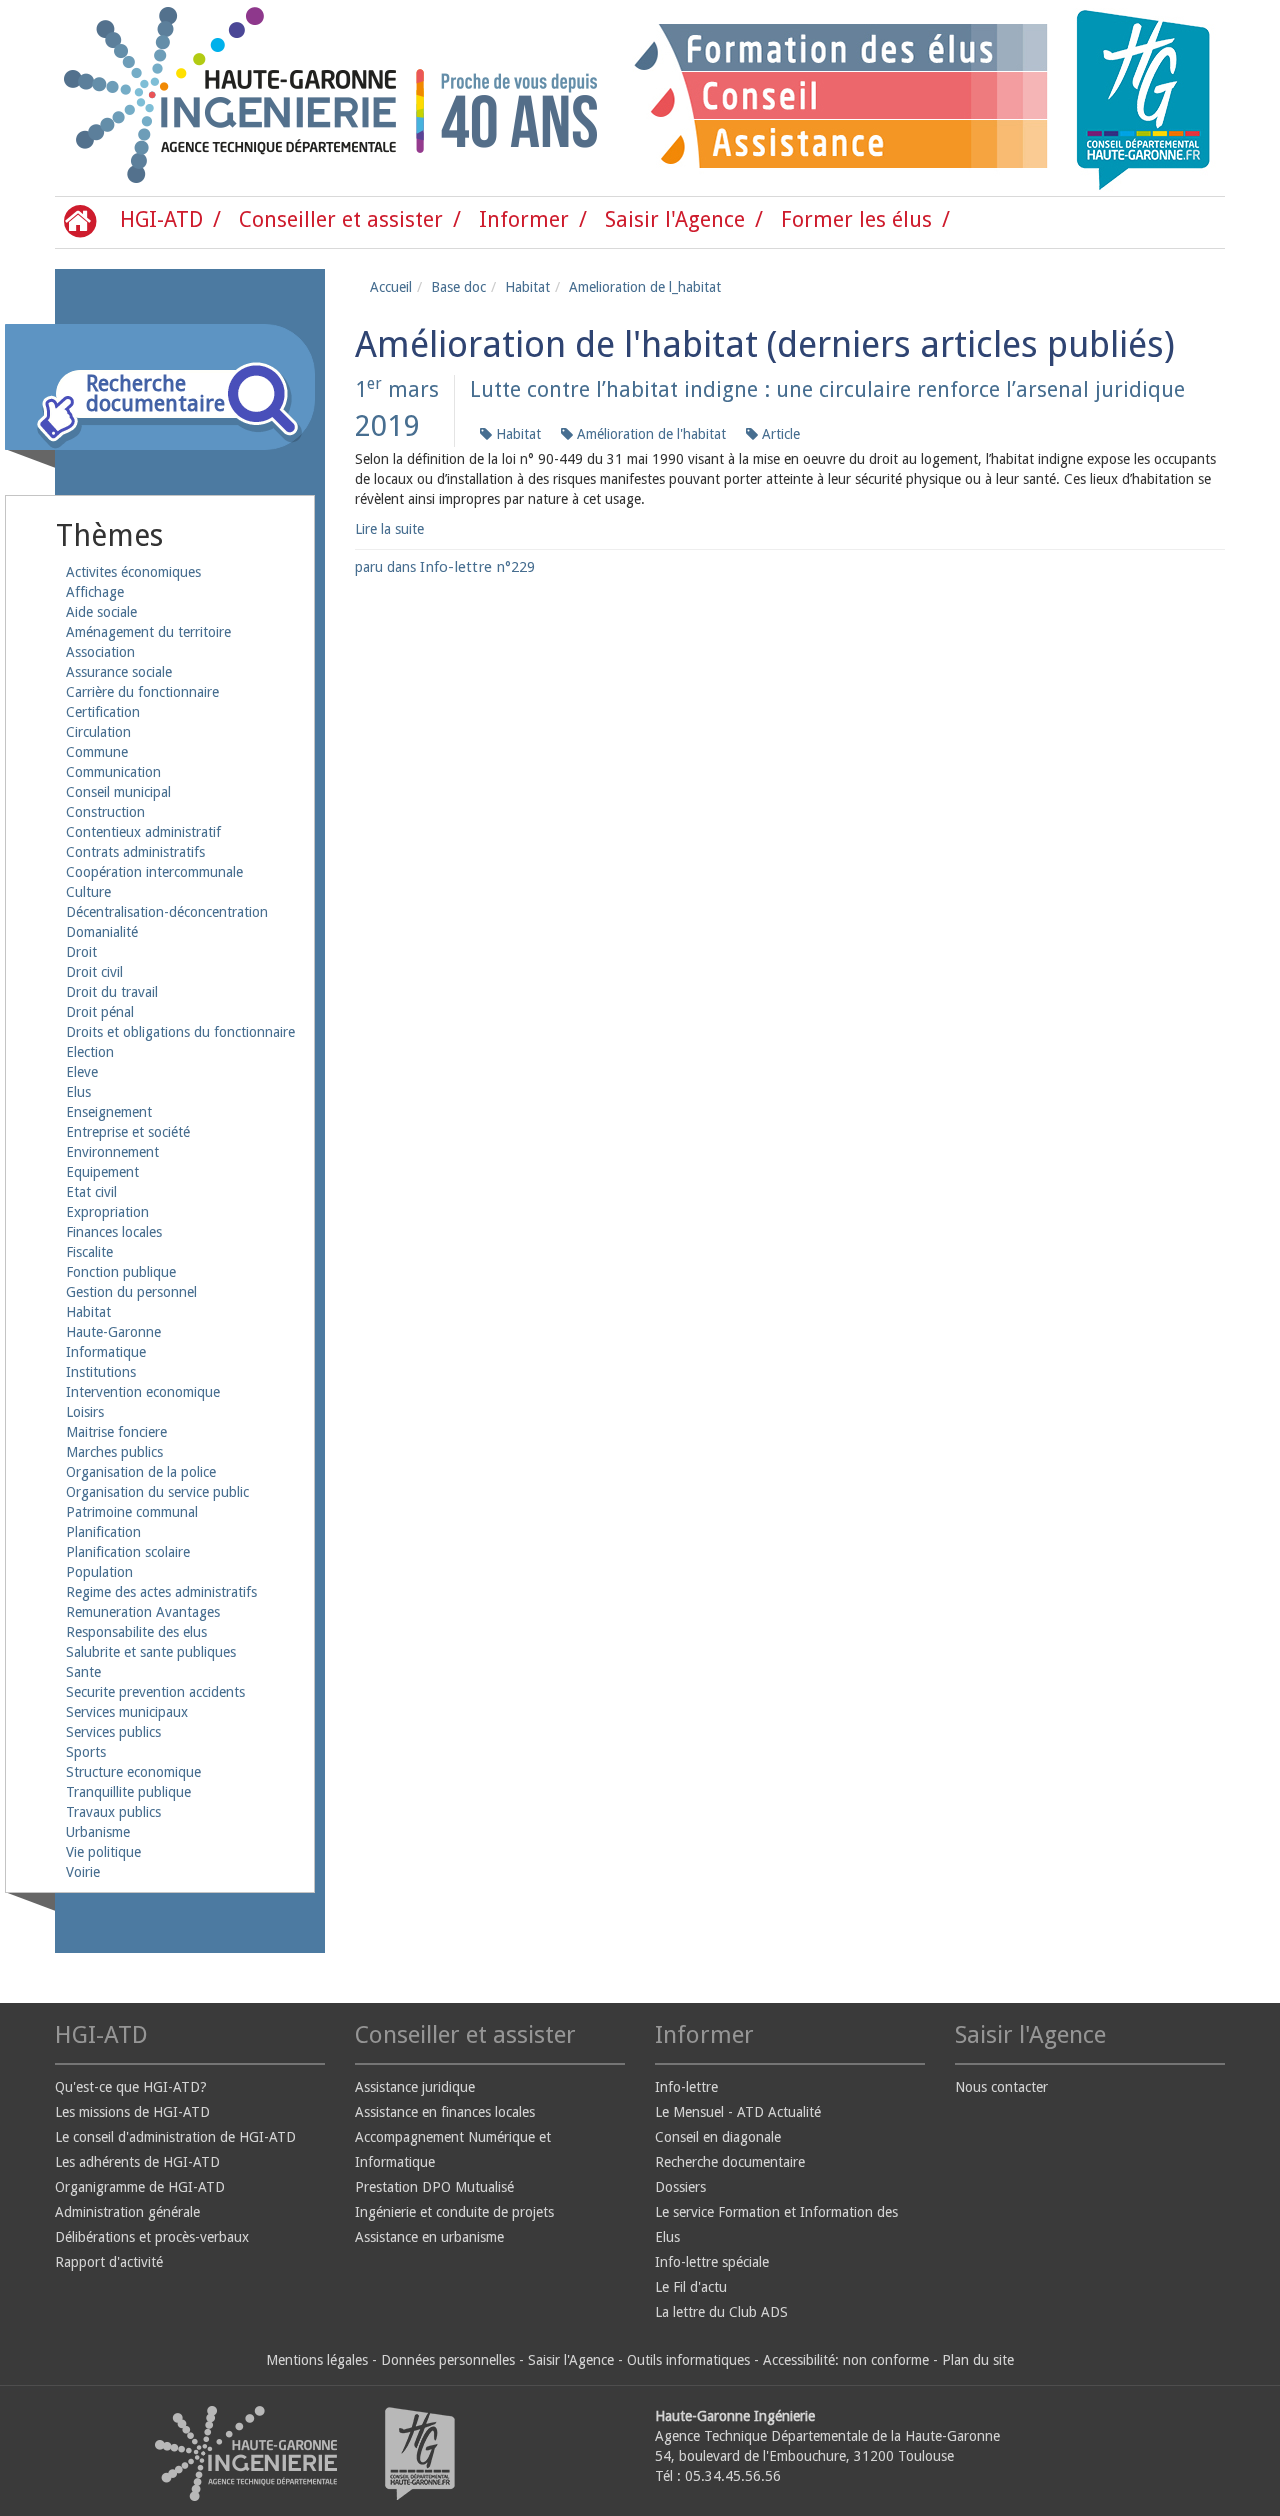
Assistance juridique (415, 2087)
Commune (97, 752)
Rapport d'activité (109, 2262)
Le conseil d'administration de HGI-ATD (175, 2137)
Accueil (391, 287)
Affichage (95, 592)
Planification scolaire (128, 1552)
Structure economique (133, 1772)
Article (779, 434)
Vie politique (103, 1852)
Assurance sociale (119, 672)
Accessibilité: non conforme (846, 2360)
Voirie (83, 1872)
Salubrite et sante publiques (151, 1652)
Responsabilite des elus (136, 1632)
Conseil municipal (118, 792)
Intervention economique (143, 1392)
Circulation (98, 732)
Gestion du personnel (131, 1292)
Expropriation (107, 1212)
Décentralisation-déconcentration (167, 912)
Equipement (102, 1172)
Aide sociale (101, 612)
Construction (105, 812)
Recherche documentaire (730, 2162)
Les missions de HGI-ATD (132, 2112)
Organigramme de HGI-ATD (140, 2187)
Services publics (113, 1732)
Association (100, 652)
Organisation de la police (141, 1472)
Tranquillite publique (128, 1792)
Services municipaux (127, 1712)
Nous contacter (1001, 2087)
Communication (113, 772)
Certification (103, 712)
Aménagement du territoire (148, 632)
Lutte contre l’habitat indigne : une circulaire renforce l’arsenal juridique (827, 389)
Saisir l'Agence (675, 219)
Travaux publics (113, 1812)
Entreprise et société (128, 1132)
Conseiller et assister (341, 219)
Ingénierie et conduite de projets (454, 2212)
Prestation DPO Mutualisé (434, 2187)
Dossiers (680, 2187)
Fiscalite (89, 1252)
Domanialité (102, 932)
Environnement (112, 1152)
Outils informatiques (688, 2360)
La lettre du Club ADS (721, 2312)
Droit (81, 952)
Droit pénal (100, 1012)
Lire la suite (389, 529)
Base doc (458, 287)
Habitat (88, 1312)
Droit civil (94, 972)
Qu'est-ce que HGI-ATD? (131, 2087)
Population (99, 1572)
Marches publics (114, 1452)
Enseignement (109, 1112)
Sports (86, 1752)
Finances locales (114, 1232)
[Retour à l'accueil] (140, 98)
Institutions (101, 1372)
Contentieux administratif (143, 832)
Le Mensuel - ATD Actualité (738, 2112)
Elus (78, 1092)
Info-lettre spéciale (712, 2262)
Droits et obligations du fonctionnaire (180, 1032)
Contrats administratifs (135, 852)
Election (90, 1052)
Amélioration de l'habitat (649, 434)
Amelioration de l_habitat (645, 287)
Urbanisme (98, 1832)
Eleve (82, 1072)
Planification (103, 1532)
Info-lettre (686, 2087)
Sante (83, 1672)
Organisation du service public (157, 1492)
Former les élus (856, 219)
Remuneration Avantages (143, 1612)
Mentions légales (317, 2360)
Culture (88, 892)
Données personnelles (448, 2360)
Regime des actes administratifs (161, 1592)
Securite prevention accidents (155, 1692)
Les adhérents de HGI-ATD (137, 2162)
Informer (524, 219)
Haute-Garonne (113, 1332)
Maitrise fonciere (116, 1432)
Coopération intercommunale (154, 872)
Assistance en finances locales (445, 2112)
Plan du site (978, 2360)
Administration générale (127, 2212)
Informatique (106, 1352)
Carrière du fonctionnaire (142, 692)
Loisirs (85, 1412)
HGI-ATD (161, 219)
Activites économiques (133, 572)
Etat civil (91, 1192)
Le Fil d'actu (691, 2287)
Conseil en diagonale (718, 2137)
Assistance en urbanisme (429, 2237)
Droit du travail (112, 992)
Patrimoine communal (132, 1512)
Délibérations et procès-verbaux (152, 2237)
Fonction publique (121, 1272)
